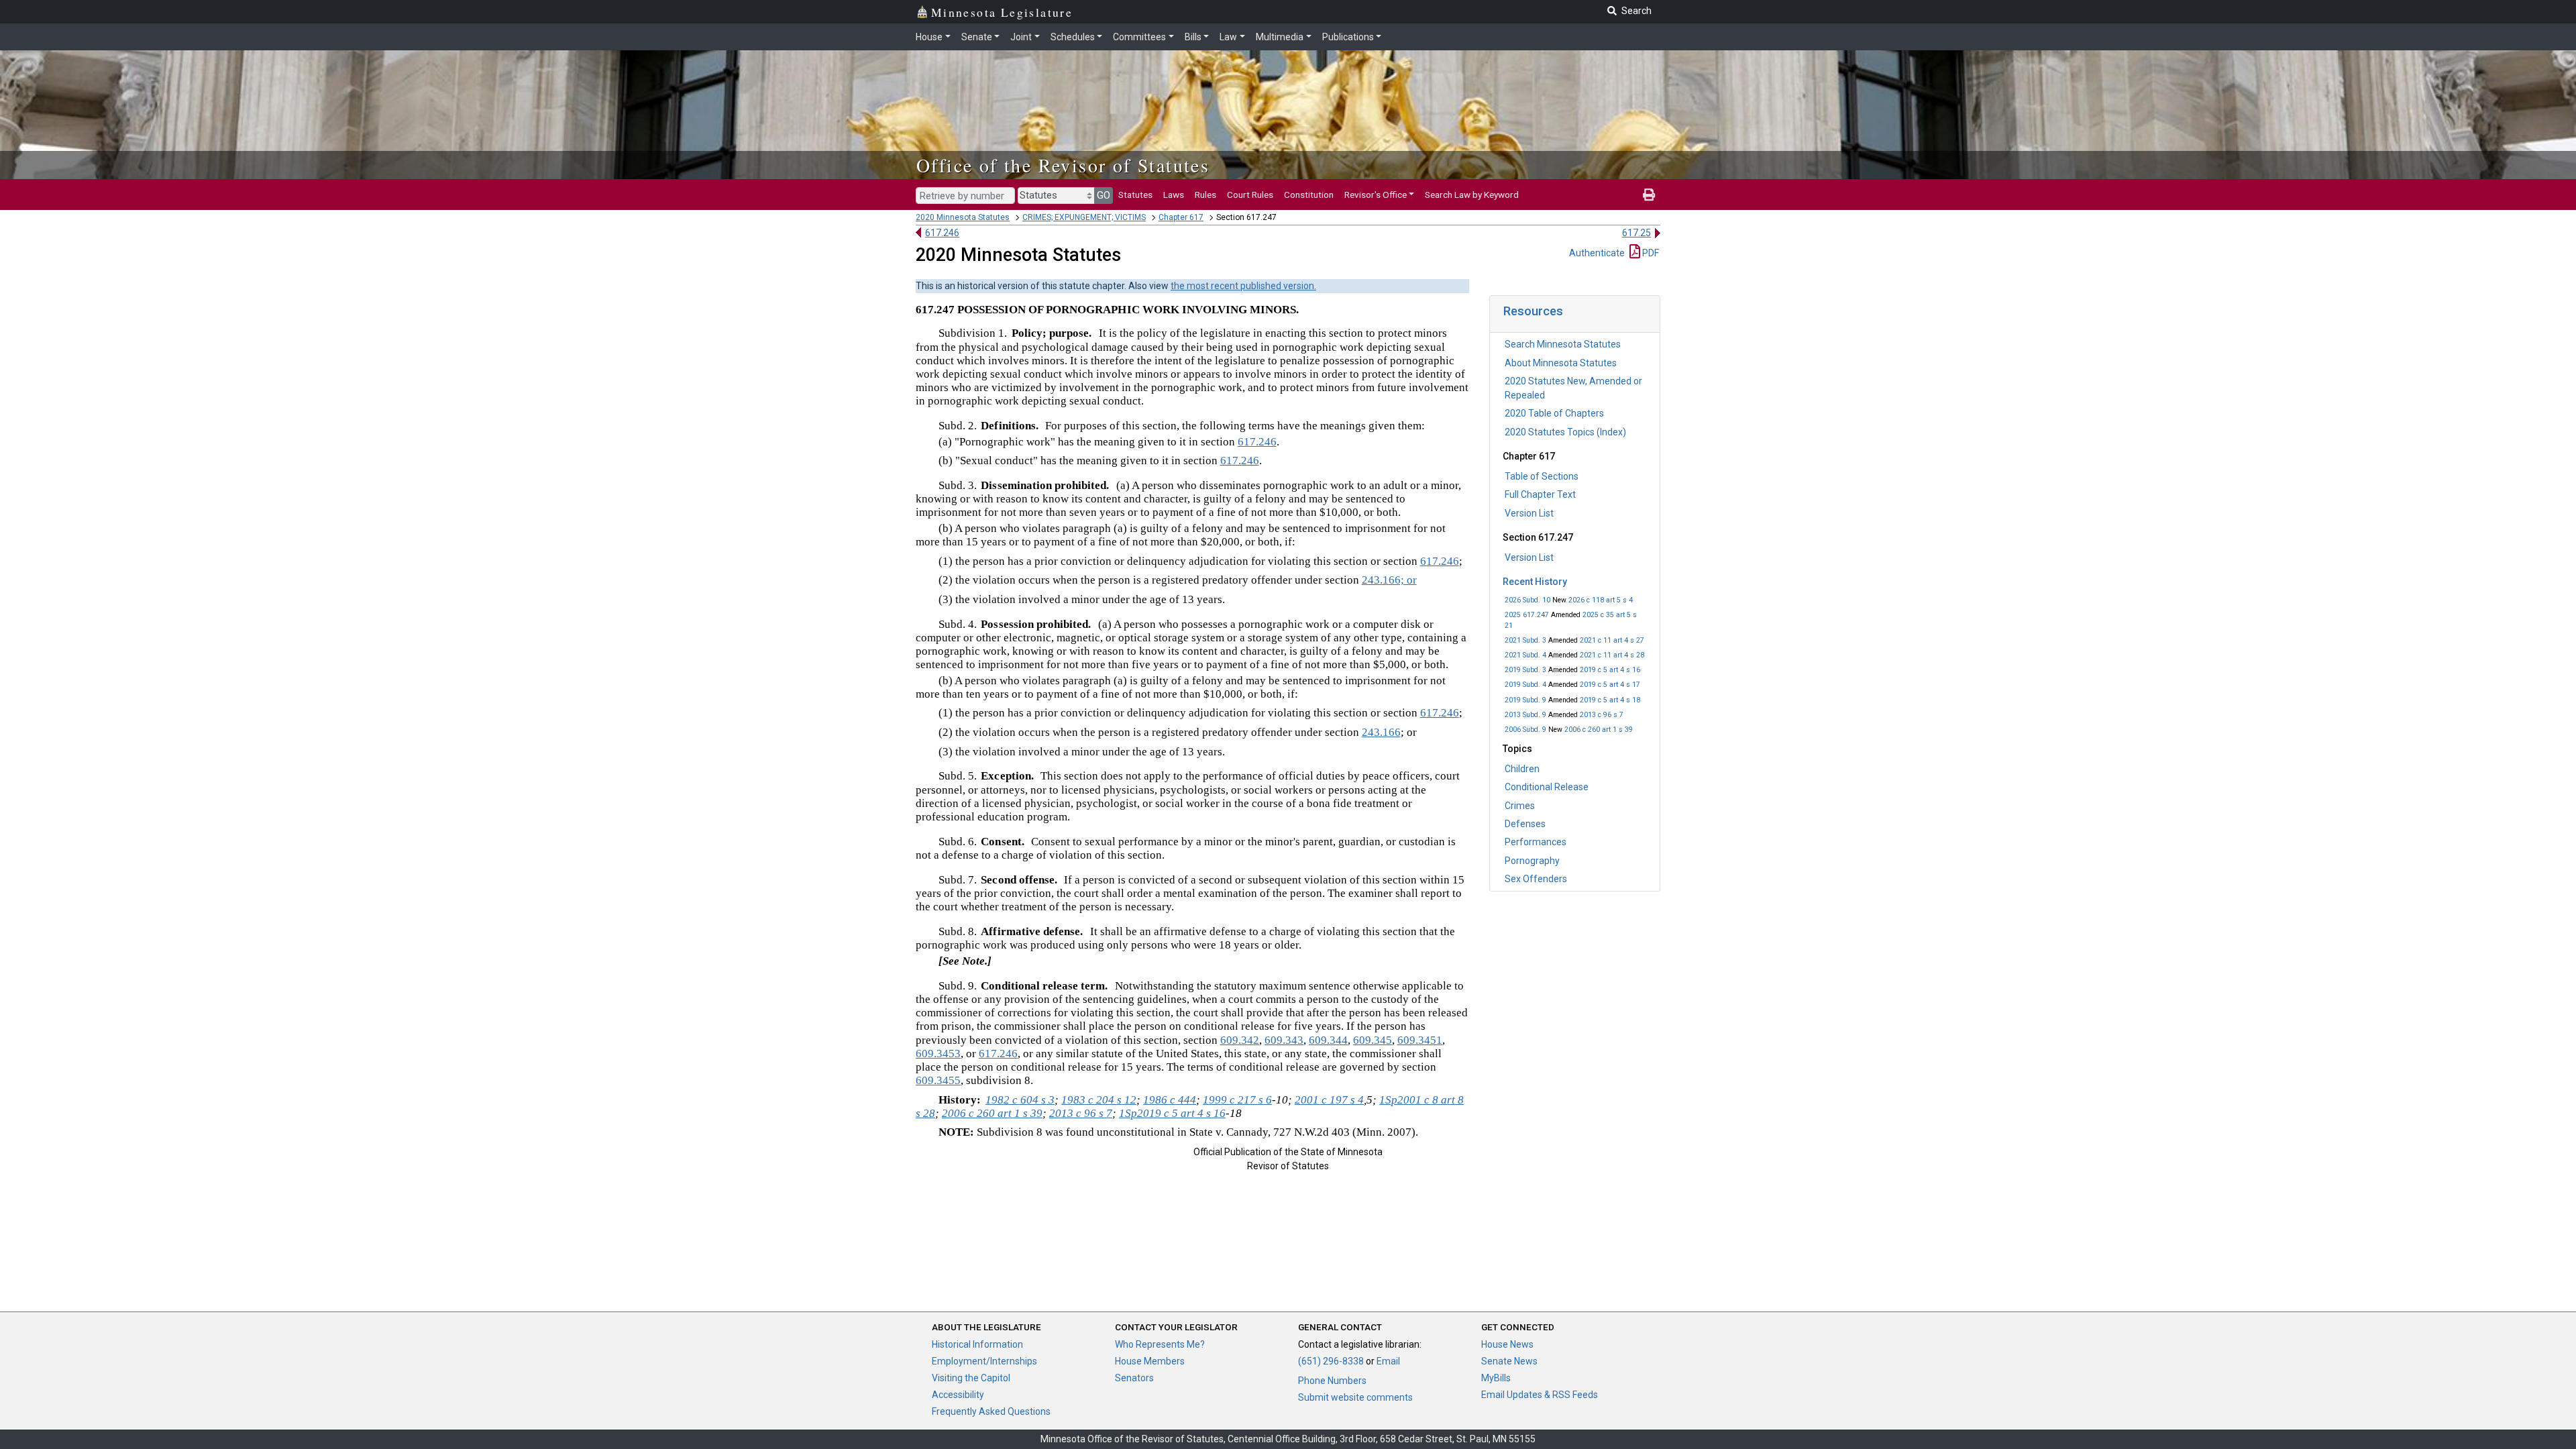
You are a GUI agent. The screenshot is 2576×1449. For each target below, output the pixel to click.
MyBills (1496, 1378)
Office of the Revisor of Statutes (1063, 165)
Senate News (1509, 1361)
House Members (1150, 1361)
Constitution (1309, 195)
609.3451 (1420, 1040)
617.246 (942, 233)
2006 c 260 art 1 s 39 (1599, 730)
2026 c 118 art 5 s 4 (1601, 600)
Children (1522, 769)
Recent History (1535, 582)
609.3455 (938, 1080)
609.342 (1240, 1040)
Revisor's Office (1376, 195)
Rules (1205, 195)
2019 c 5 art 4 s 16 (1610, 670)
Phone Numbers (1332, 1381)
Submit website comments (1355, 1397)
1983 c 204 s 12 (1099, 1100)
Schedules (1073, 37)
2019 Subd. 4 (1525, 685)
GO (1104, 195)
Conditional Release (1547, 787)
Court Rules (1250, 195)
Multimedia (1280, 37)
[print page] (1649, 195)
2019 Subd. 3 (1525, 670)
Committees (1139, 37)
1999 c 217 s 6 (1237, 1100)
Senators (1134, 1378)
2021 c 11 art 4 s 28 (1612, 655)
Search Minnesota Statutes (1563, 344)
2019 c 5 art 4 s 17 (1610, 685)
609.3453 (938, 1054)
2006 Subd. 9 (1525, 730)
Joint (1021, 37)
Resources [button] (1533, 311)
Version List (1529, 513)
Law (1228, 37)
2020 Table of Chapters (1554, 413)
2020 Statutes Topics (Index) (1565, 432)
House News (1507, 1344)
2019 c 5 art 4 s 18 (1610, 700)
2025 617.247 (1527, 615)
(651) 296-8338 (1331, 1361)
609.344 (1328, 1040)
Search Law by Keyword (1472, 195)
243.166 (1381, 732)
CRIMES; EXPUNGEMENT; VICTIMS (1084, 217)
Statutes (1135, 195)
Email (1388, 1361)
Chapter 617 (1181, 217)
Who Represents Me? (1160, 1344)
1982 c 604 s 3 (1020, 1100)
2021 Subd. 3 (1525, 640)
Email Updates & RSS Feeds (1540, 1395)
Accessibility (958, 1395)
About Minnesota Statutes (1561, 363)
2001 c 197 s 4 (1329, 1100)
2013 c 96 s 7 (1602, 715)
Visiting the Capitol (971, 1378)
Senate (977, 37)
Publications (1348, 37)
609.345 (1373, 1040)
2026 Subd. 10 (1527, 600)
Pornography (1532, 861)
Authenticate (1597, 253)
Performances (1536, 842)
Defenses (1525, 824)
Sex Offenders (1536, 879)
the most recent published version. (1243, 286)
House (929, 37)
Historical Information (977, 1344)
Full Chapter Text (1540, 494)
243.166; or (1389, 580)
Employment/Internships (984, 1361)
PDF (1650, 253)
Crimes (1520, 806)
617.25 (1636, 233)
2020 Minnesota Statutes (963, 217)
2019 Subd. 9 (1525, 700)
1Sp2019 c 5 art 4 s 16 (1172, 1113)
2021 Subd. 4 (1525, 655)
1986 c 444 (1170, 1100)
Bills (1193, 37)
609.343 (1284, 1040)
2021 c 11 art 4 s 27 (1612, 640)
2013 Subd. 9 (1525, 715)
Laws (1174, 195)
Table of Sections (1542, 476)
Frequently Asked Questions (991, 1411)
